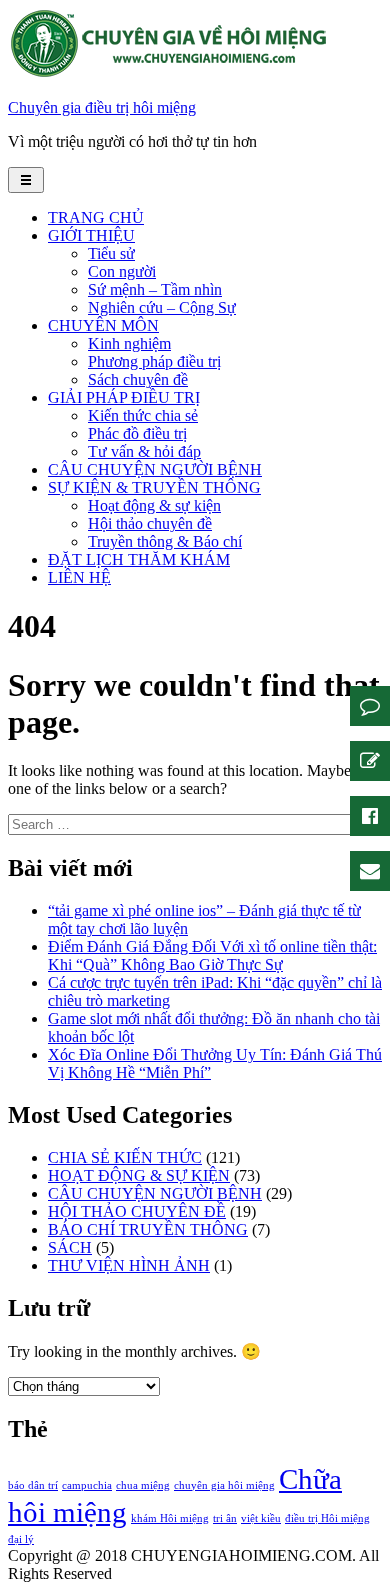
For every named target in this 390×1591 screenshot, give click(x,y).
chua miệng (143, 1485)
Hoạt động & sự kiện (154, 505)
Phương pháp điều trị (154, 361)
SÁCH (70, 1247)
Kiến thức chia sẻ (143, 415)
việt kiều (261, 1518)
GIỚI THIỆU (91, 235)
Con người (122, 271)
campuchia (87, 1485)
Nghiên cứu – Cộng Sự (162, 307)
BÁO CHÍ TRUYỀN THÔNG (148, 1229)
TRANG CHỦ (96, 217)
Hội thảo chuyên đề (150, 523)
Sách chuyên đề (138, 379)
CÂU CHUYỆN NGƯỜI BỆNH (155, 469)
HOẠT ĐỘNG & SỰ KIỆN (139, 1175)
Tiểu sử (111, 253)
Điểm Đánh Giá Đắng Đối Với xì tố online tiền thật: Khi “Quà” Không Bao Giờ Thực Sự (212, 955)
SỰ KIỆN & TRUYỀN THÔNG (154, 487)
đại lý (21, 1539)
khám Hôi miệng (170, 1518)
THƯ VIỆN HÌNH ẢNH (129, 1265)
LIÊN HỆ (79, 577)
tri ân (225, 1518)
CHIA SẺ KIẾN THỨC (125, 1157)
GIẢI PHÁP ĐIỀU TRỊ (124, 397)
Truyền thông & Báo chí (165, 541)
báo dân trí (33, 1485)
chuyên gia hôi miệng (224, 1485)
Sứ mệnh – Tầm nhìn (155, 289)
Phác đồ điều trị (137, 433)
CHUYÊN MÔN (103, 325)
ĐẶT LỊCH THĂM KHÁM (139, 559)
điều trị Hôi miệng (327, 1518)
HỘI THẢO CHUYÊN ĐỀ (137, 1211)
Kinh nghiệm (129, 343)
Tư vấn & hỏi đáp (144, 451)
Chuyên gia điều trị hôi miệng (102, 107)
